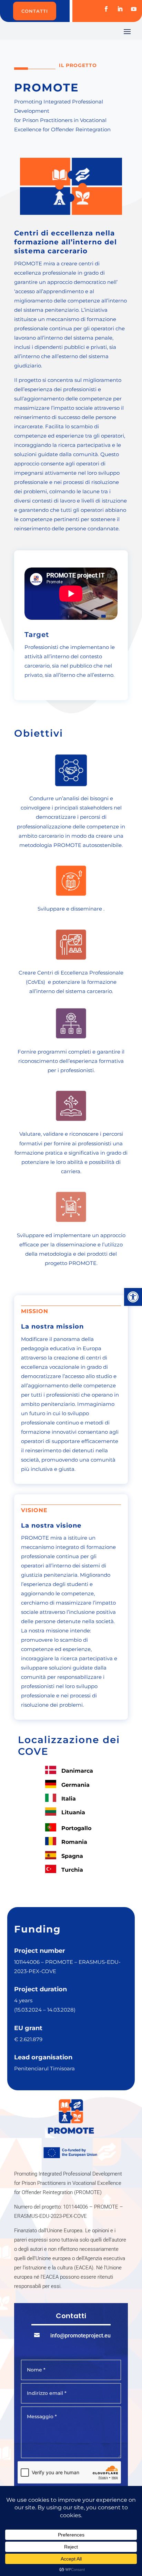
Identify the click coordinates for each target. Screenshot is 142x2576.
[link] (133, 1297)
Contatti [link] (35, 11)
